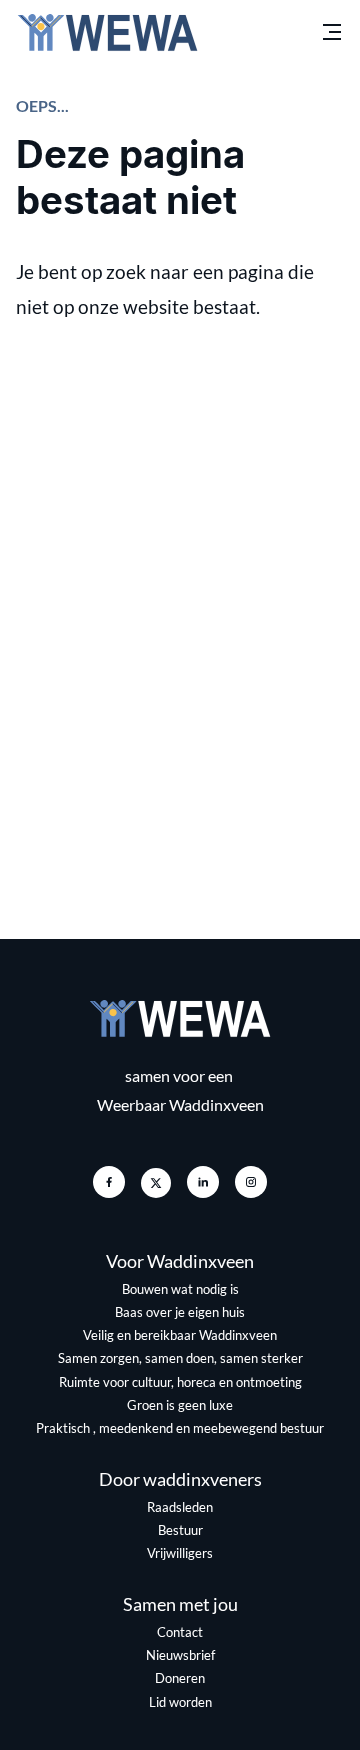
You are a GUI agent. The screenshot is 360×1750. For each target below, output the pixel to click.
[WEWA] (107, 32)
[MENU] (332, 32)
